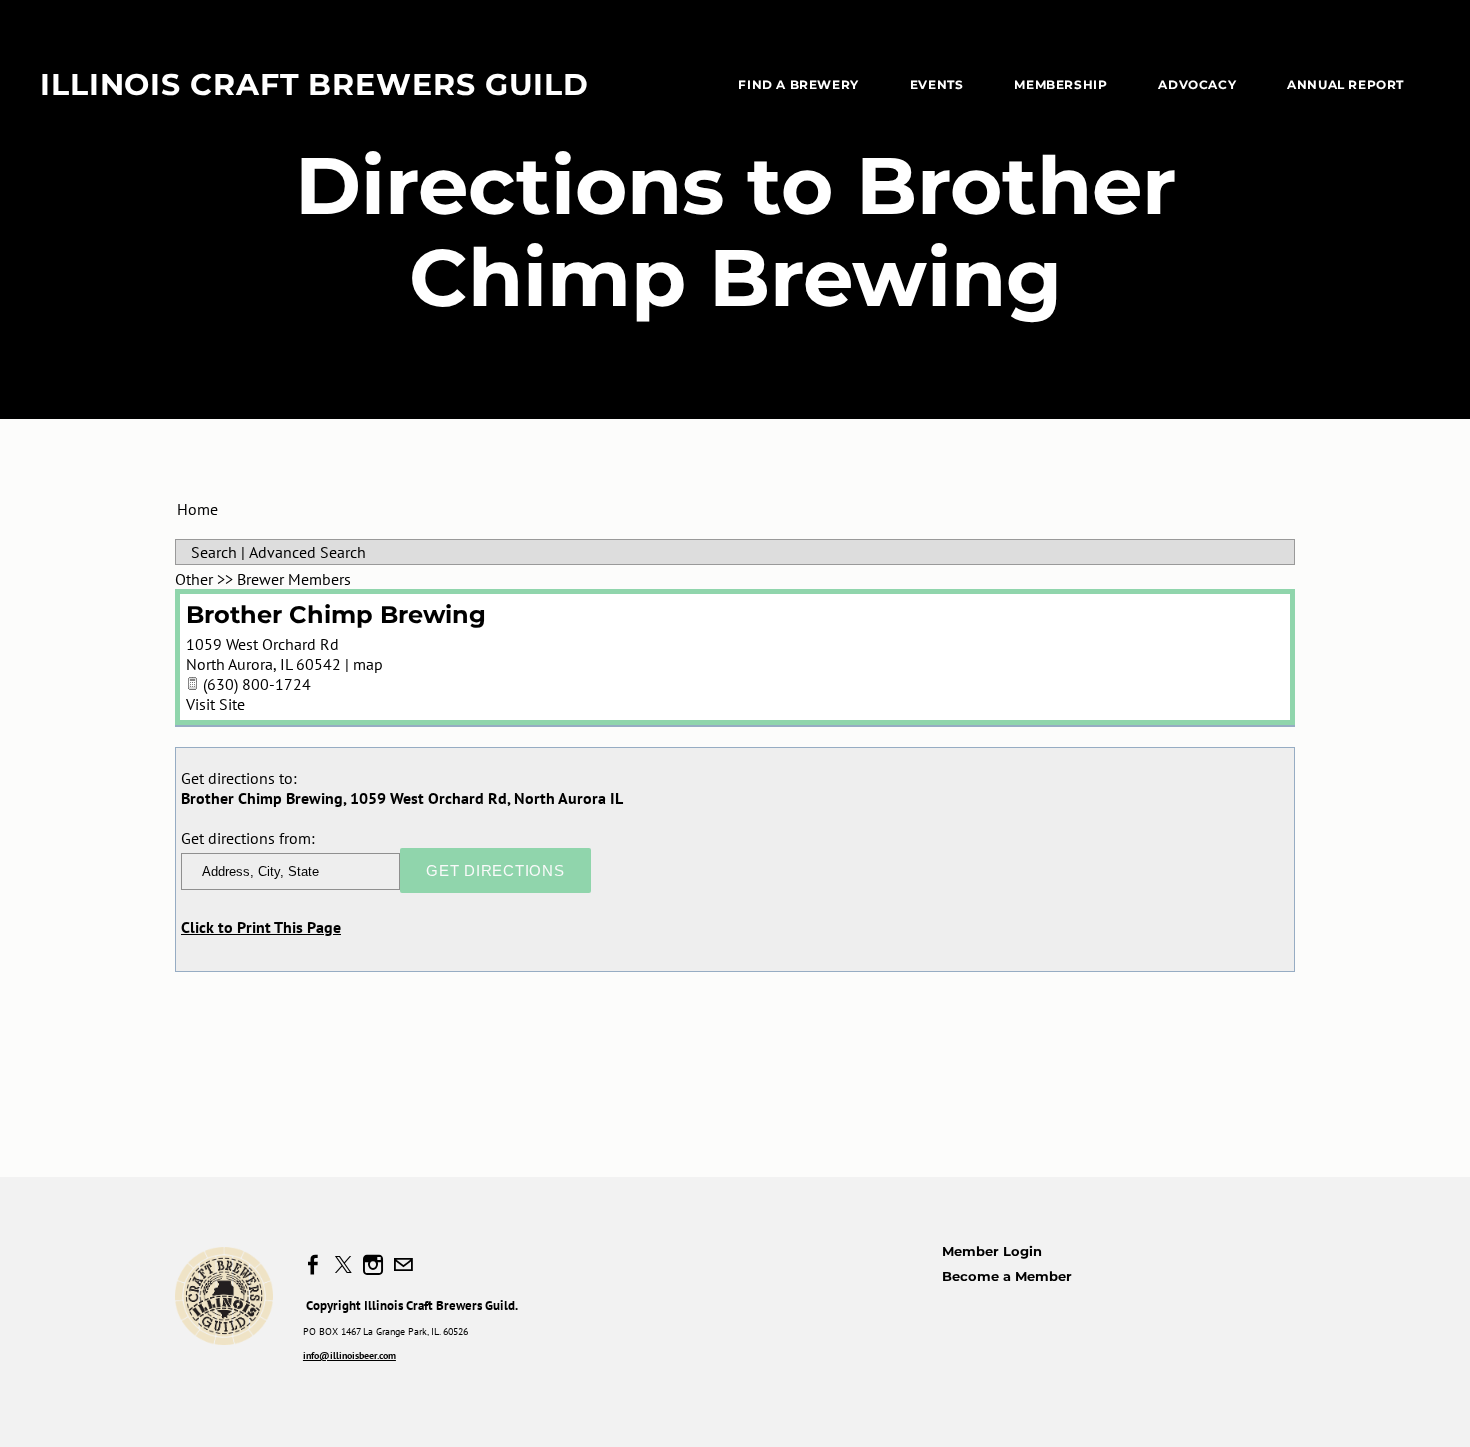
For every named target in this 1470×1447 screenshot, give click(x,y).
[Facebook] (313, 1265)
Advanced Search (307, 552)
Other (194, 579)
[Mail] (403, 1265)
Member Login (992, 1251)
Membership (1060, 84)
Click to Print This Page (261, 927)
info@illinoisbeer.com (349, 1355)
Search (214, 552)
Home (197, 509)
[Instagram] (373, 1265)
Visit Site (215, 704)
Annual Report (1345, 84)
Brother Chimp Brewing (336, 614)
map (368, 664)
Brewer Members (294, 579)
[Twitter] (343, 1265)
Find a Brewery (798, 84)
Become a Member (1007, 1276)
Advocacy (1197, 84)
